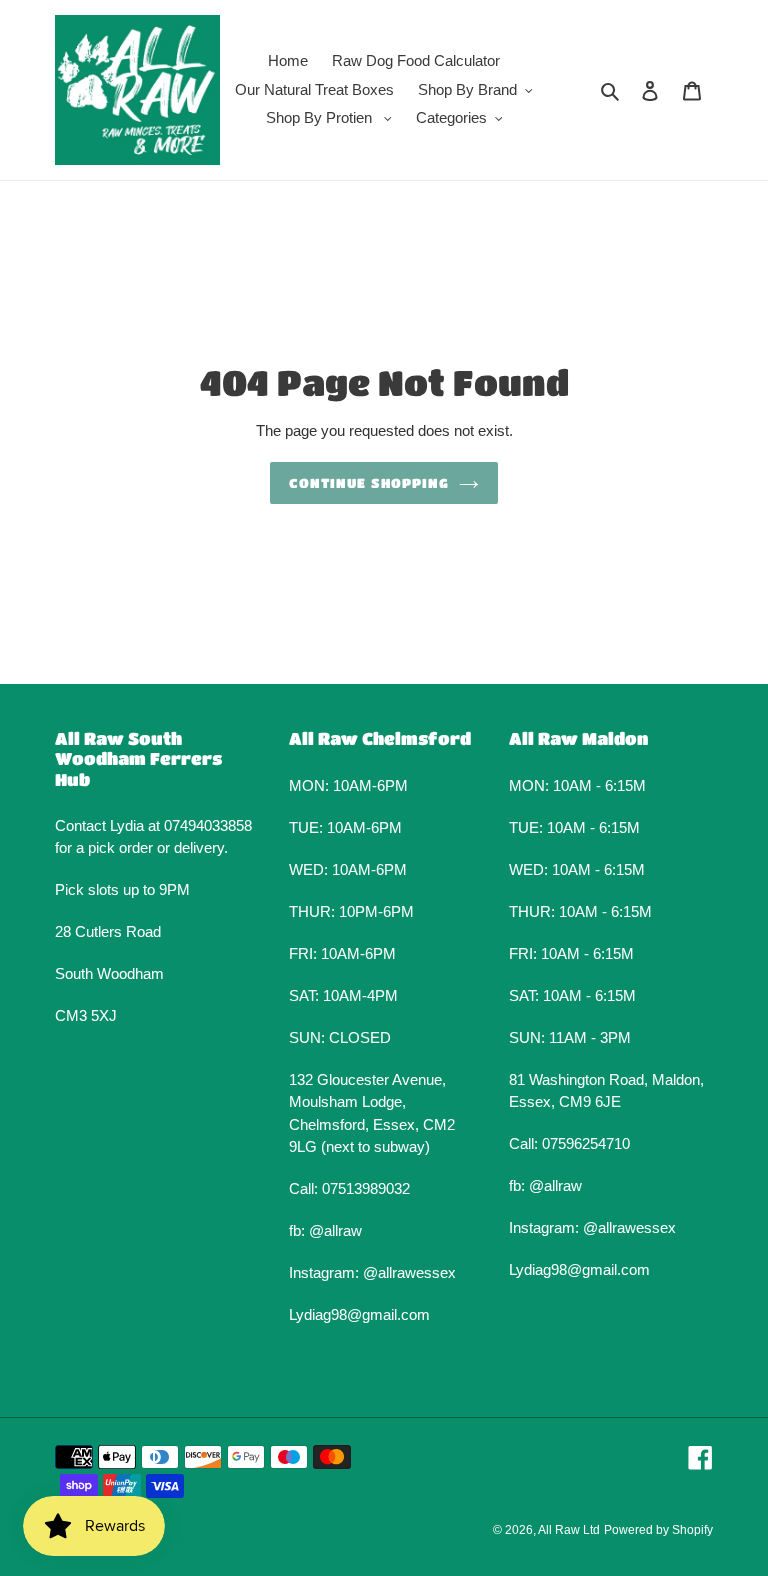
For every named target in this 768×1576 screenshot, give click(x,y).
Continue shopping (369, 482)
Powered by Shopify (658, 1530)
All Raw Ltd (569, 1530)
